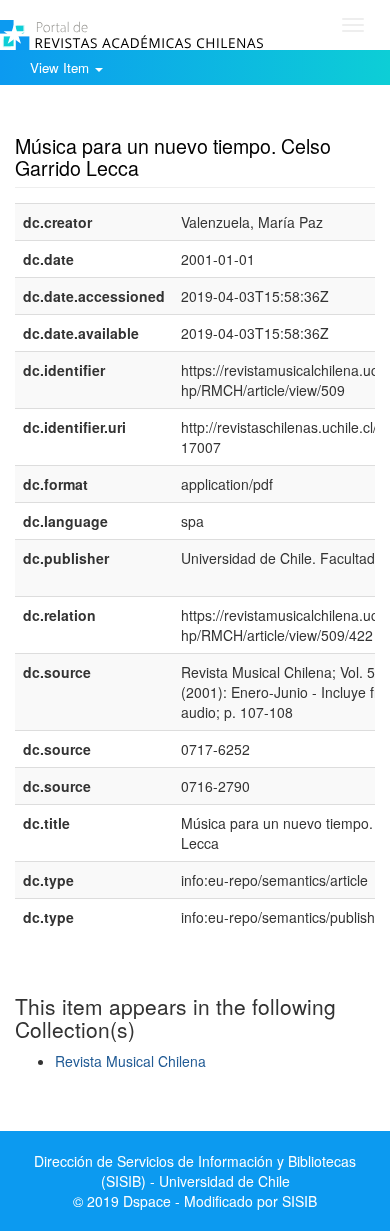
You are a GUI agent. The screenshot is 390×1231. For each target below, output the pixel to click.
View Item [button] (61, 67)
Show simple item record (93, 115)
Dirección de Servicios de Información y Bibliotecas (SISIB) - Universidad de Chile (195, 1171)
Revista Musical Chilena (130, 1061)
